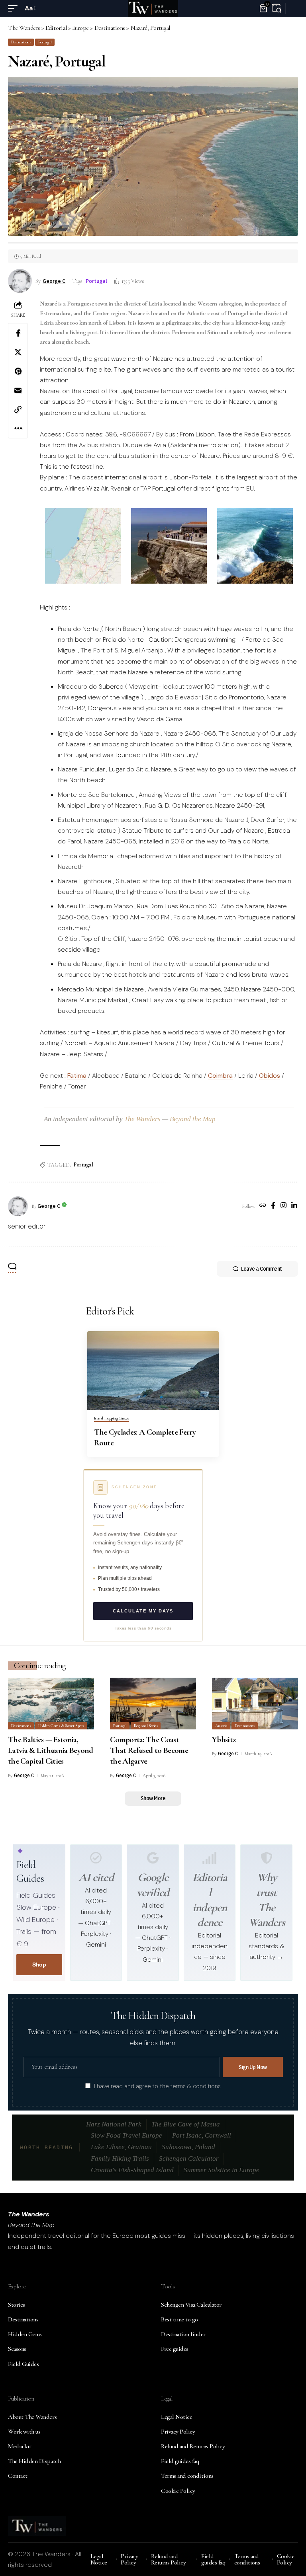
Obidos (270, 1076)
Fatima (77, 1076)
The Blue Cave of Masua (186, 2124)
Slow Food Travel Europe (127, 2135)
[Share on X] (18, 352)
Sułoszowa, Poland (188, 2147)
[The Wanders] (153, 8)
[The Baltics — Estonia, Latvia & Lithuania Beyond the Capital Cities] (51, 1704)
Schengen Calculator (189, 2158)
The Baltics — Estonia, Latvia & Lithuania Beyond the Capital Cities (50, 1750)
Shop (39, 1965)
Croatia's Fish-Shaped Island (132, 2170)
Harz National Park (114, 2124)
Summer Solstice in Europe (222, 2170)
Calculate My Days (143, 1611)
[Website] (263, 1206)
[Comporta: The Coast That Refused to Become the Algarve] (153, 1704)
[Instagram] (283, 1206)
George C (54, 281)
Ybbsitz (224, 1740)
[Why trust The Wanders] (267, 1858)
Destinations (21, 42)
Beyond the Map (193, 1119)
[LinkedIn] (294, 1206)
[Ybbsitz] (255, 1704)
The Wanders (142, 1119)
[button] (15, 8)
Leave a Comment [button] (262, 1269)
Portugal (45, 42)
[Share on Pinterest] (18, 371)
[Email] (18, 390)
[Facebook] (273, 1206)
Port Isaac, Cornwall (202, 2135)
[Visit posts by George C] (18, 1206)
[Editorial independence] (210, 1858)
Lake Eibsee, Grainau (121, 2147)
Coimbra (220, 1076)
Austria (221, 1726)
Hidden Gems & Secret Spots (61, 1726)
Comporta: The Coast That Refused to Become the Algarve (149, 1750)
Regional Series (146, 1726)
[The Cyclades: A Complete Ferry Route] (153, 1371)
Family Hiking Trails (120, 2158)
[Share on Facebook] (18, 333)
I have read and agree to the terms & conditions (157, 2086)
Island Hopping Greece (112, 1418)
